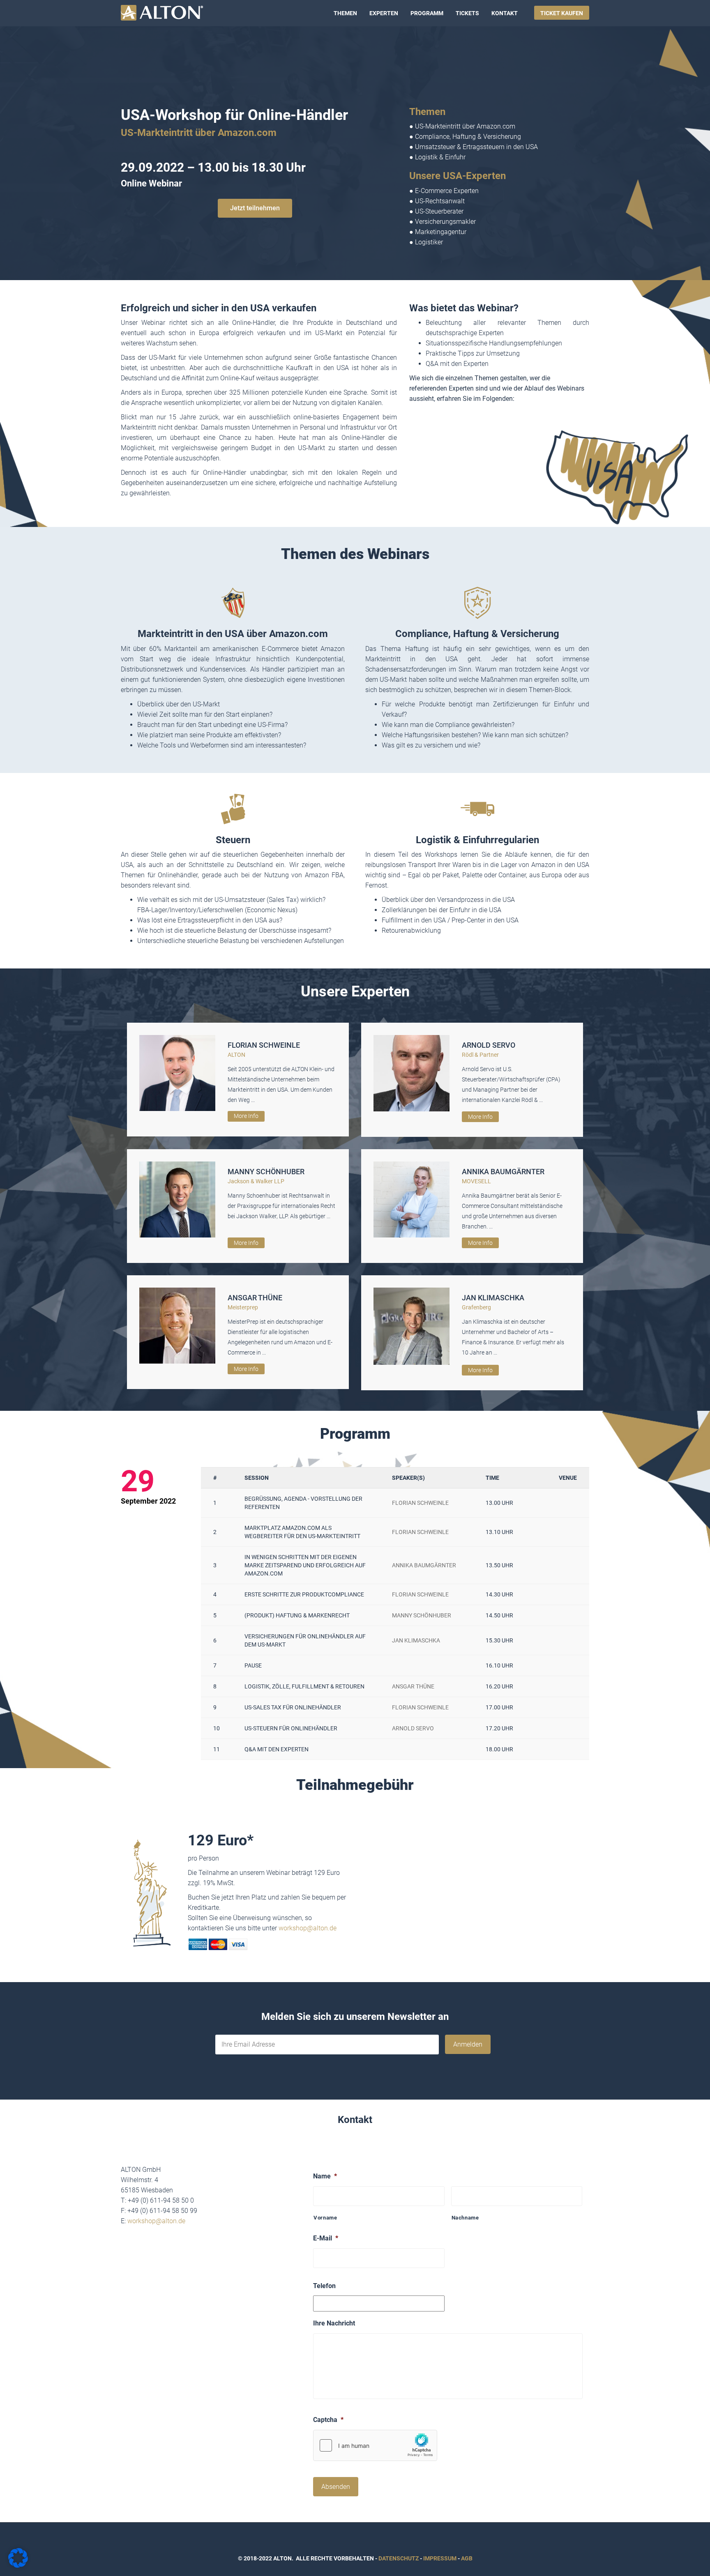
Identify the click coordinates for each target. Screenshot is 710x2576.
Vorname (325, 2218)
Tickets (467, 13)
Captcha (328, 2420)
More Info (246, 1116)
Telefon (324, 2286)
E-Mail (326, 2238)
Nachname (465, 2218)
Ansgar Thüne (255, 1298)
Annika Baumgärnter (503, 1172)
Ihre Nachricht (334, 2323)
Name (325, 2176)
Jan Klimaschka (493, 1298)
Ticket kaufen (562, 13)
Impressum (440, 2558)
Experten (384, 13)
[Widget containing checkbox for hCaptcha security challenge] (375, 2445)
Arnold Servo (489, 1045)
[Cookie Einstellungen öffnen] (18, 2566)
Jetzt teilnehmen (255, 208)
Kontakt (505, 13)
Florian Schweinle (264, 1045)
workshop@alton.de (308, 1928)
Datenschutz (399, 2558)
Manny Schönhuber (266, 1172)
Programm (427, 13)
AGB (467, 2558)
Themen (345, 13)
